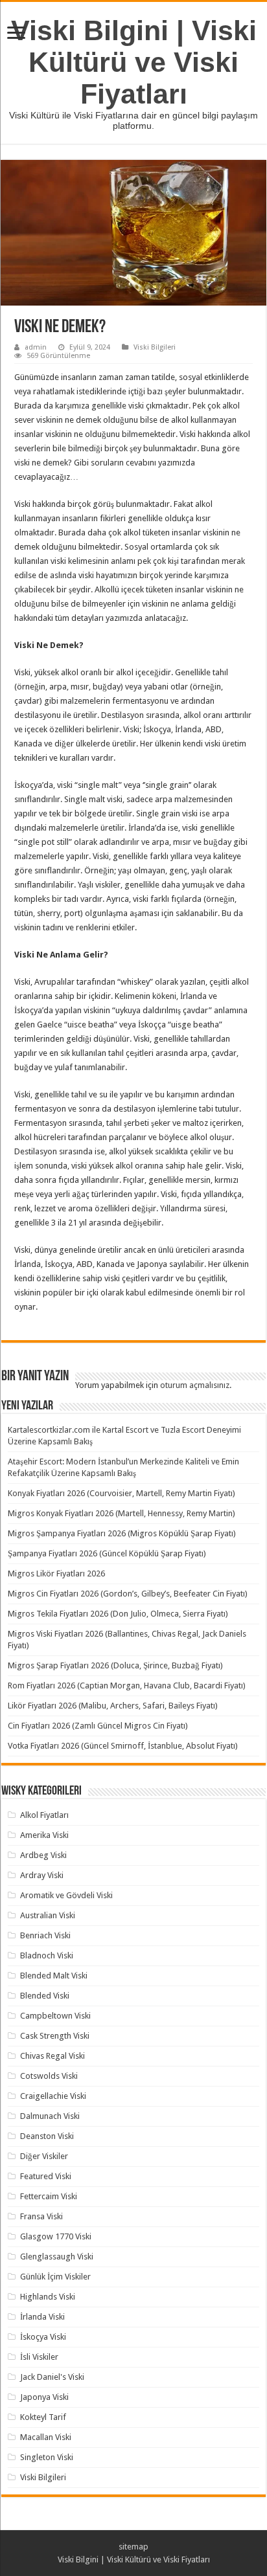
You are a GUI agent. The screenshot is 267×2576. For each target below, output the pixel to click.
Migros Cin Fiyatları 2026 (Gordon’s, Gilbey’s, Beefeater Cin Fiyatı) (128, 1594)
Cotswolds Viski (49, 2076)
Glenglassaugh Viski (57, 2257)
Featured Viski (46, 2176)
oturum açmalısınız (195, 1385)
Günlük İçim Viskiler (55, 2277)
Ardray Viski (42, 1875)
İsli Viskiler (39, 2357)
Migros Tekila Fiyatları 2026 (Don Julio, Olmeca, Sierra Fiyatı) (118, 1614)
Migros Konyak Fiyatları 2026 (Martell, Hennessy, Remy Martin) (122, 1513)
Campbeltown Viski (55, 2016)
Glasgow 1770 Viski (56, 2236)
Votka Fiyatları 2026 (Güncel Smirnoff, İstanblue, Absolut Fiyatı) (123, 1746)
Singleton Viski (47, 2457)
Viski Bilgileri (155, 347)
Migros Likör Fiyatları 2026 (56, 1574)
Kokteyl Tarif (43, 2417)
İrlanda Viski (42, 2317)
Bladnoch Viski (47, 1955)
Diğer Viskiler (44, 2156)
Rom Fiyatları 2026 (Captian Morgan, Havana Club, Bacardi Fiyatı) (127, 1686)
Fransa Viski (41, 2216)
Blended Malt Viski (54, 1976)
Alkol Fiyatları (44, 1815)
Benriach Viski (45, 1935)
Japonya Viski (44, 2397)
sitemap (133, 2547)
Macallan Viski (46, 2437)
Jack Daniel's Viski (52, 2377)
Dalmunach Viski (50, 2116)
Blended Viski (45, 1996)
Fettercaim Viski (49, 2196)
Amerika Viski (44, 1835)
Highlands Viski (48, 2297)
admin (36, 347)
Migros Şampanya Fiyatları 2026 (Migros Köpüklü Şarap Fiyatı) (122, 1533)
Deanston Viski (47, 2136)
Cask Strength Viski (55, 2036)
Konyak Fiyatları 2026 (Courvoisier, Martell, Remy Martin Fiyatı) (122, 1493)
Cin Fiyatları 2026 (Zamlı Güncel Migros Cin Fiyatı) (98, 1726)
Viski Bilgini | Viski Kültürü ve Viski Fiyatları (134, 62)
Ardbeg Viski (43, 1855)
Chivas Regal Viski (52, 2056)
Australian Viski (48, 1915)
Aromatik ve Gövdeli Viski (66, 1895)
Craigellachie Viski (53, 2096)
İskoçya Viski (43, 2337)
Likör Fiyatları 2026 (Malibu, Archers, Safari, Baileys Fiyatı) (113, 1706)
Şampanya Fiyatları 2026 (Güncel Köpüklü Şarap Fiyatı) (107, 1553)
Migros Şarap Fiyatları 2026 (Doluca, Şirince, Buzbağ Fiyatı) (115, 1665)
